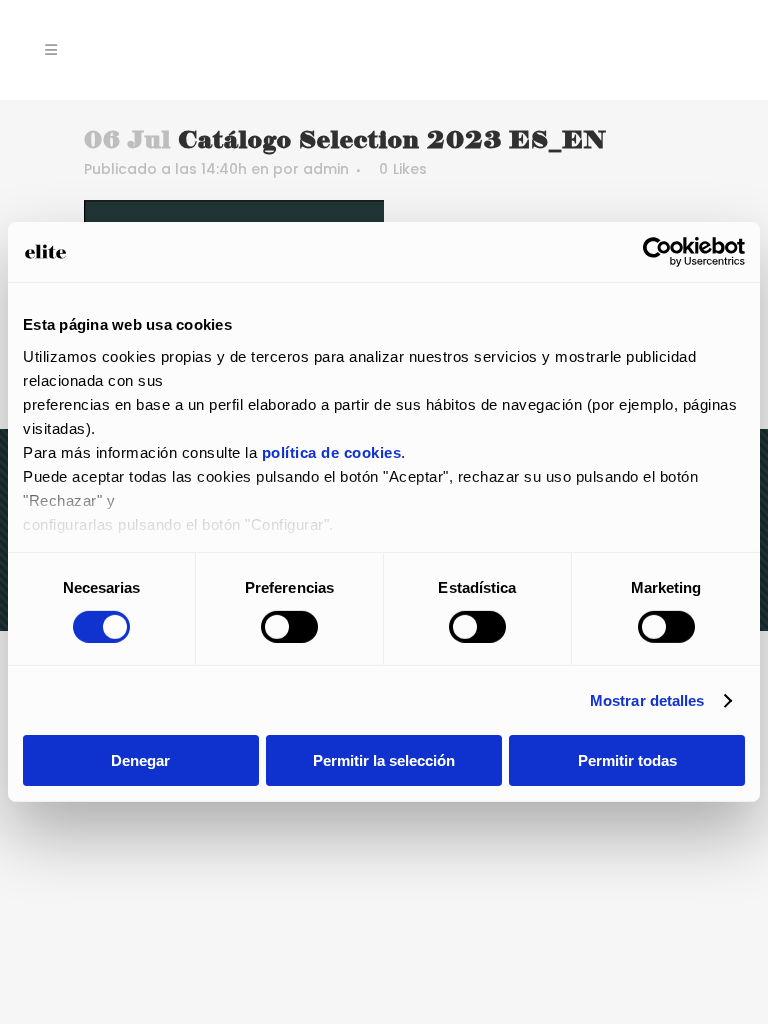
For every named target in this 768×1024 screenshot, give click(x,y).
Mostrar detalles (647, 700)
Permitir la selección (384, 760)
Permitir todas (627, 760)
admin (326, 169)
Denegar (140, 760)
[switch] (289, 627)
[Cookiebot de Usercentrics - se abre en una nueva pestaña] (657, 252)
